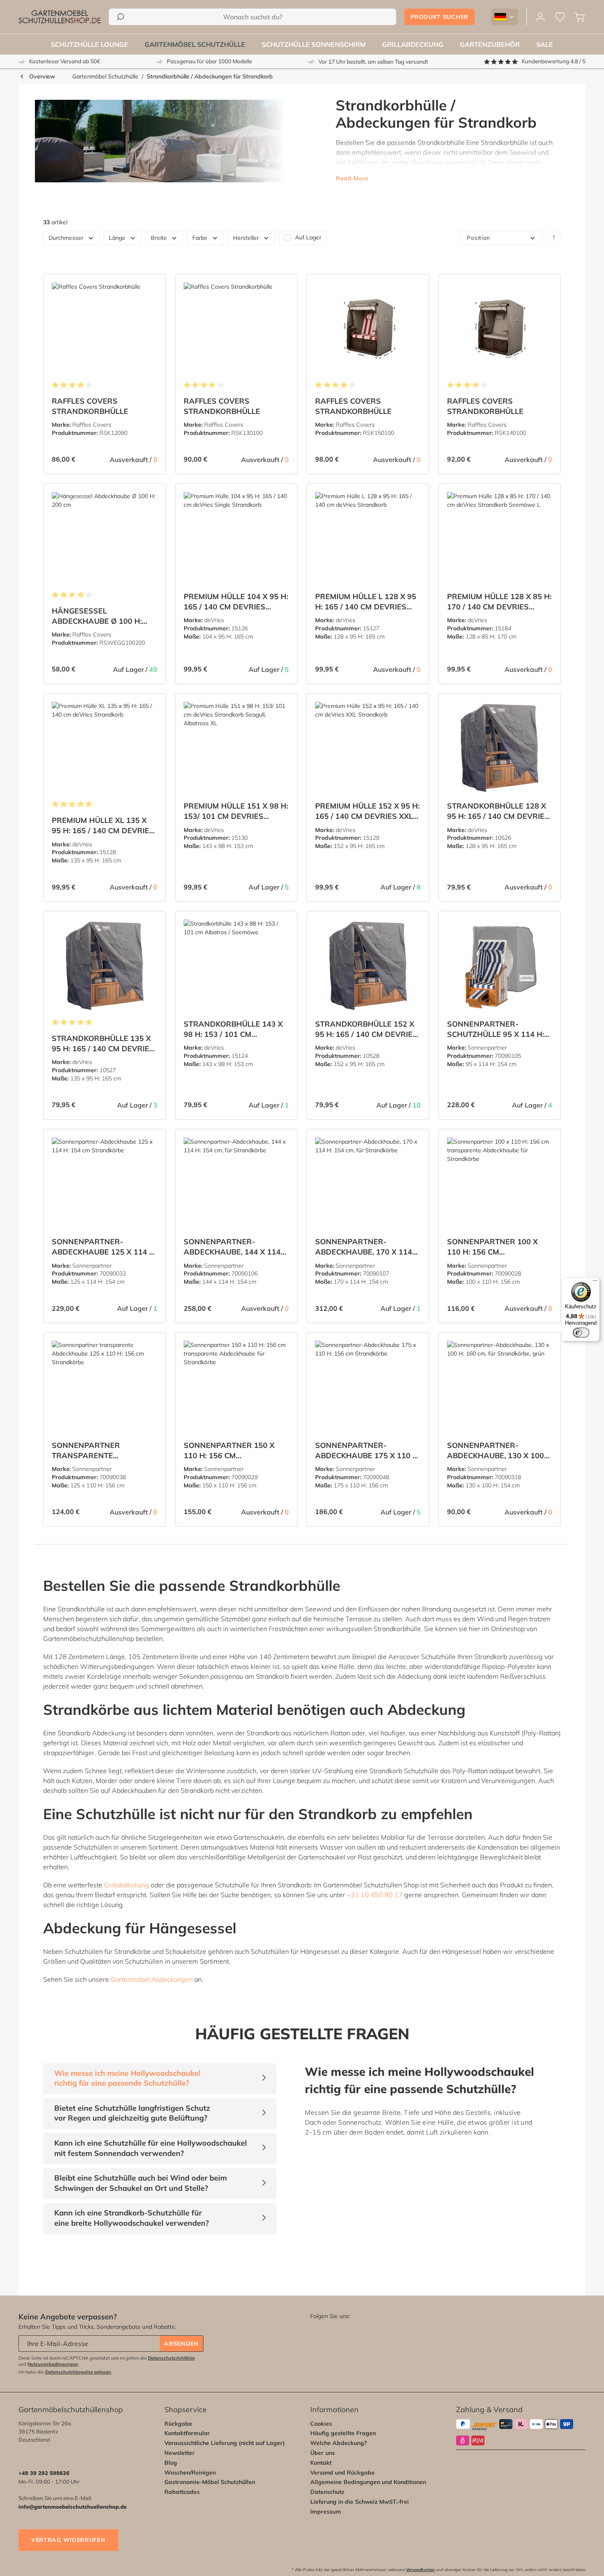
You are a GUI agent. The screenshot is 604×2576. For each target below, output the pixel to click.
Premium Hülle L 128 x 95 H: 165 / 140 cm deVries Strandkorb (366, 602)
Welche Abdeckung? (339, 2443)
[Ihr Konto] (540, 17)
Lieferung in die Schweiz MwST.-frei (360, 2502)
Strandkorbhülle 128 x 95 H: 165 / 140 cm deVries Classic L (498, 811)
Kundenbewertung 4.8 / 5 (554, 61)
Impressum (326, 2512)
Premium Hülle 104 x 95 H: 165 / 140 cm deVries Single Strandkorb (236, 602)
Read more (352, 178)
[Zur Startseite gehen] (60, 17)
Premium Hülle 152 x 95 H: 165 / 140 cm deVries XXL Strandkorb (367, 811)
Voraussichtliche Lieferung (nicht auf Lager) (225, 2443)
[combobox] (252, 17)
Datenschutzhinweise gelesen (78, 2372)
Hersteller (246, 238)
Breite (159, 238)
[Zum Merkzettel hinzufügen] (149, 287)
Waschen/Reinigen (190, 2473)
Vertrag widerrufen (68, 2540)
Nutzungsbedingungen (53, 2364)
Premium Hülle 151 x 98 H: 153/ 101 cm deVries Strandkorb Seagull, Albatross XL (236, 811)
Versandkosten (420, 2570)
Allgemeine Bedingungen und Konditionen (368, 2482)
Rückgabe (178, 2424)
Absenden (181, 2344)
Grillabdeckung (127, 1885)
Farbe (200, 238)
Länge (117, 238)
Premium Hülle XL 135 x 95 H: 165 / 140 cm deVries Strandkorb (103, 826)
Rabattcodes (182, 2492)
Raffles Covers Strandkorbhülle (90, 406)
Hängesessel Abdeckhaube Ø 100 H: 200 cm (97, 616)
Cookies (321, 2424)
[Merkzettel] (560, 17)
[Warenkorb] (580, 17)
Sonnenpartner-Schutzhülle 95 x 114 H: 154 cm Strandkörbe (496, 1029)
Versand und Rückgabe (342, 2473)
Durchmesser (66, 238)
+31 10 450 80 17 (375, 1895)
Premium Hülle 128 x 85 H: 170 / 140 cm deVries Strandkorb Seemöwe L (499, 602)
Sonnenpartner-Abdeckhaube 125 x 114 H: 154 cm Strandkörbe (104, 1247)
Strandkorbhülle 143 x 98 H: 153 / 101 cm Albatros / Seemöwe (233, 1029)
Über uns (323, 2453)
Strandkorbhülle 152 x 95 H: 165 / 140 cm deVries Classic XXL (366, 1029)
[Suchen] (120, 17)
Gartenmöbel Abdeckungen (152, 1979)
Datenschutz (327, 2492)
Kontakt (321, 2463)
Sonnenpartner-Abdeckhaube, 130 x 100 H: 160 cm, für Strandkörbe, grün (496, 1451)
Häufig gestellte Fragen (343, 2433)
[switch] (581, 1333)
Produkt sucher (439, 17)
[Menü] (595, 1282)
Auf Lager (308, 238)
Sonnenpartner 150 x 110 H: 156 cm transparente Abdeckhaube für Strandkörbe (229, 1451)
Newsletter (180, 2453)
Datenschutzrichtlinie (171, 2358)
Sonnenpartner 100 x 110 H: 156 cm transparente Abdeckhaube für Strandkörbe (492, 1247)
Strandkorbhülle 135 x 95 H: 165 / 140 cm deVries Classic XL (103, 1044)
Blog (171, 2463)
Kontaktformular (187, 2433)
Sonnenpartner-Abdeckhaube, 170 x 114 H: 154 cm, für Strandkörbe (364, 1247)
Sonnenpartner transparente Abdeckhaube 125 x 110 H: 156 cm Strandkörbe (104, 1451)
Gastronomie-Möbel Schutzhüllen (210, 2482)
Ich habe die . (65, 2372)
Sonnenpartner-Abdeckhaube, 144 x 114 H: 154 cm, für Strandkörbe (232, 1247)
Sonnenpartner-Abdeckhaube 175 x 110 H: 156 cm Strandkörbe (368, 1451)
